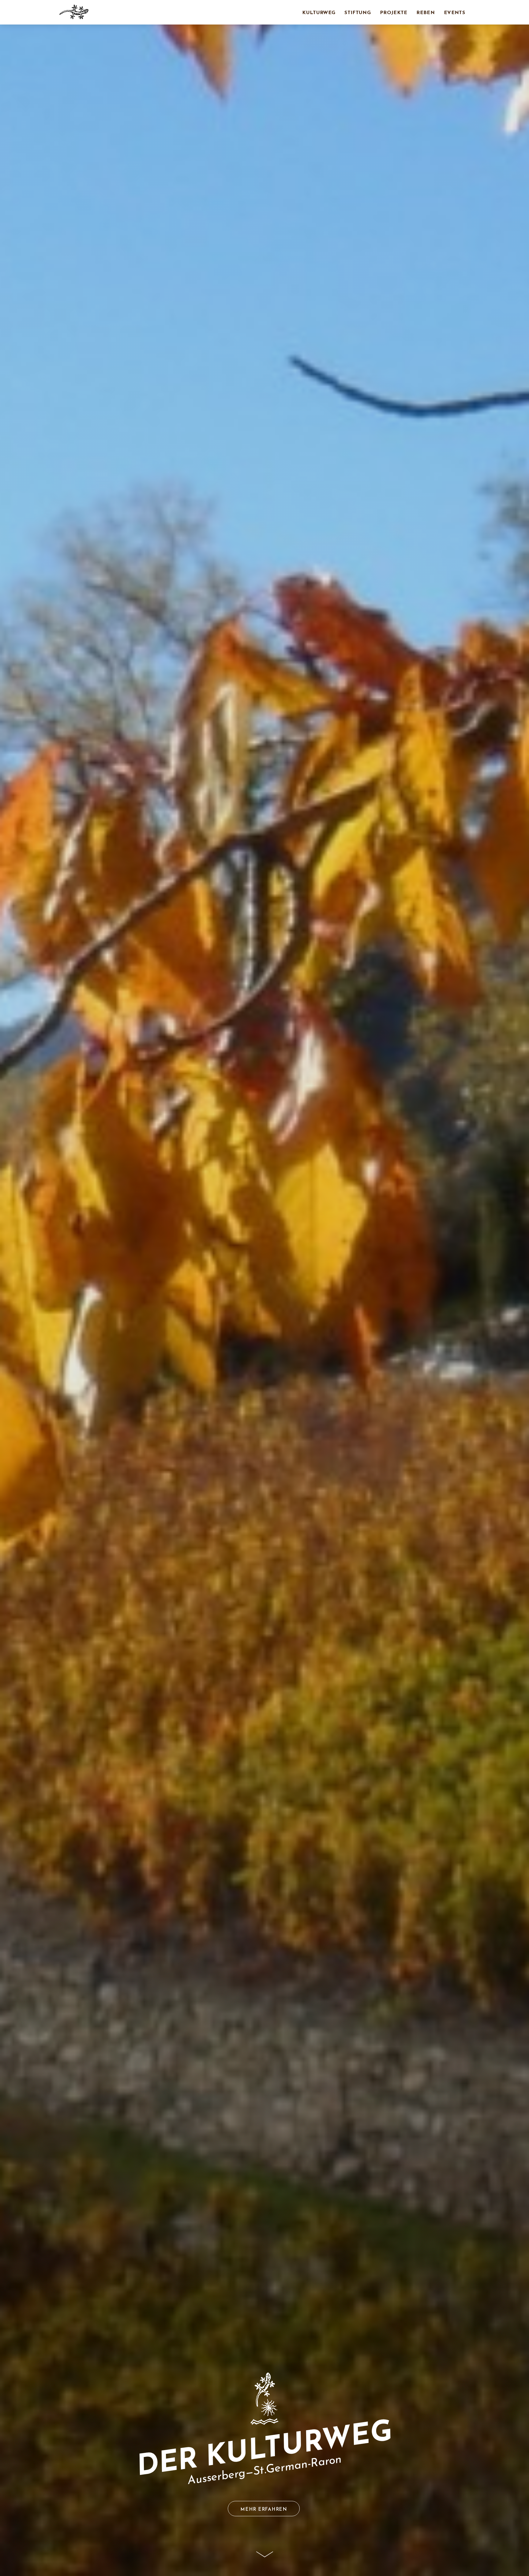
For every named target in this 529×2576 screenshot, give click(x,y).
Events (454, 13)
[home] (74, 12)
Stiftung (358, 13)
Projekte (394, 13)
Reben (426, 13)
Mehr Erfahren (264, 2510)
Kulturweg (319, 13)
